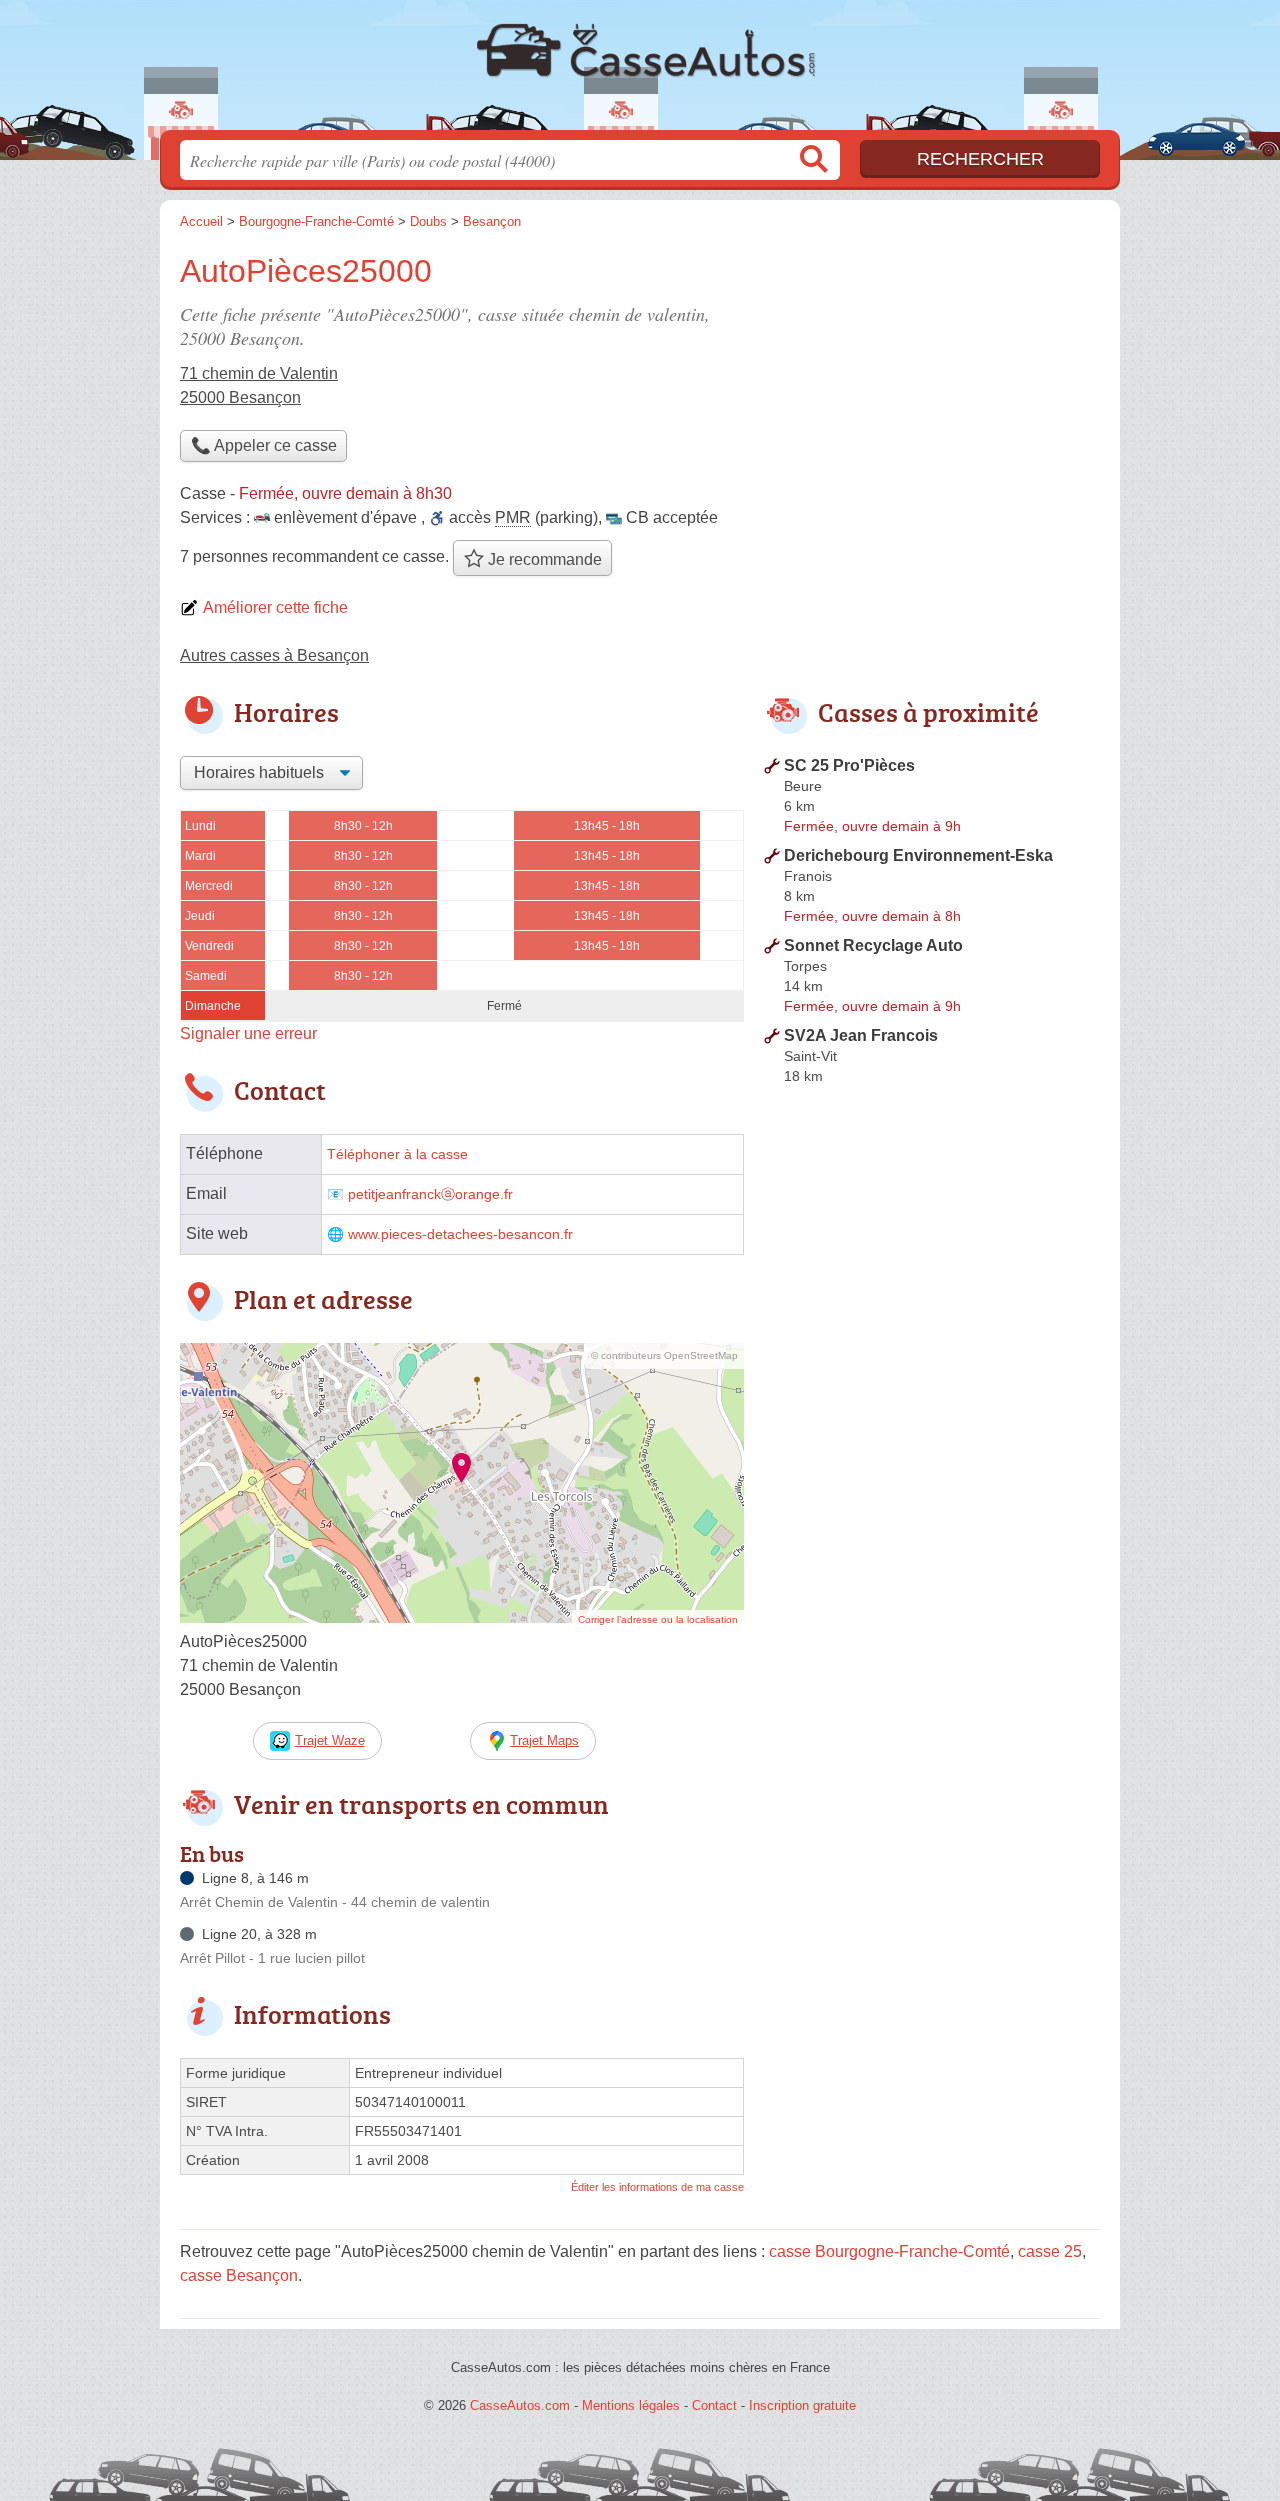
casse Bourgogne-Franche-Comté (889, 2251)
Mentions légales (631, 2405)
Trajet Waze (330, 1740)
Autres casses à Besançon (274, 655)
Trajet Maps (544, 1740)
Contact (714, 2405)
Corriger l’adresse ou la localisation (658, 1619)
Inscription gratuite (802, 2405)
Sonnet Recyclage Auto (873, 945)
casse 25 (1050, 2251)
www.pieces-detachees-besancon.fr (460, 1234)
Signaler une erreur (248, 1033)
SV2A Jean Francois (861, 1035)
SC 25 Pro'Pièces (849, 765)
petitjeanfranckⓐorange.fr (430, 1194)
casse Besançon (239, 2275)
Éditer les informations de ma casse (657, 2187)
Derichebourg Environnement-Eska (918, 855)
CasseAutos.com (640, 71)
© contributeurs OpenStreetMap (664, 1355)
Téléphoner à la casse (397, 1154)
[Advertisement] (932, 386)
